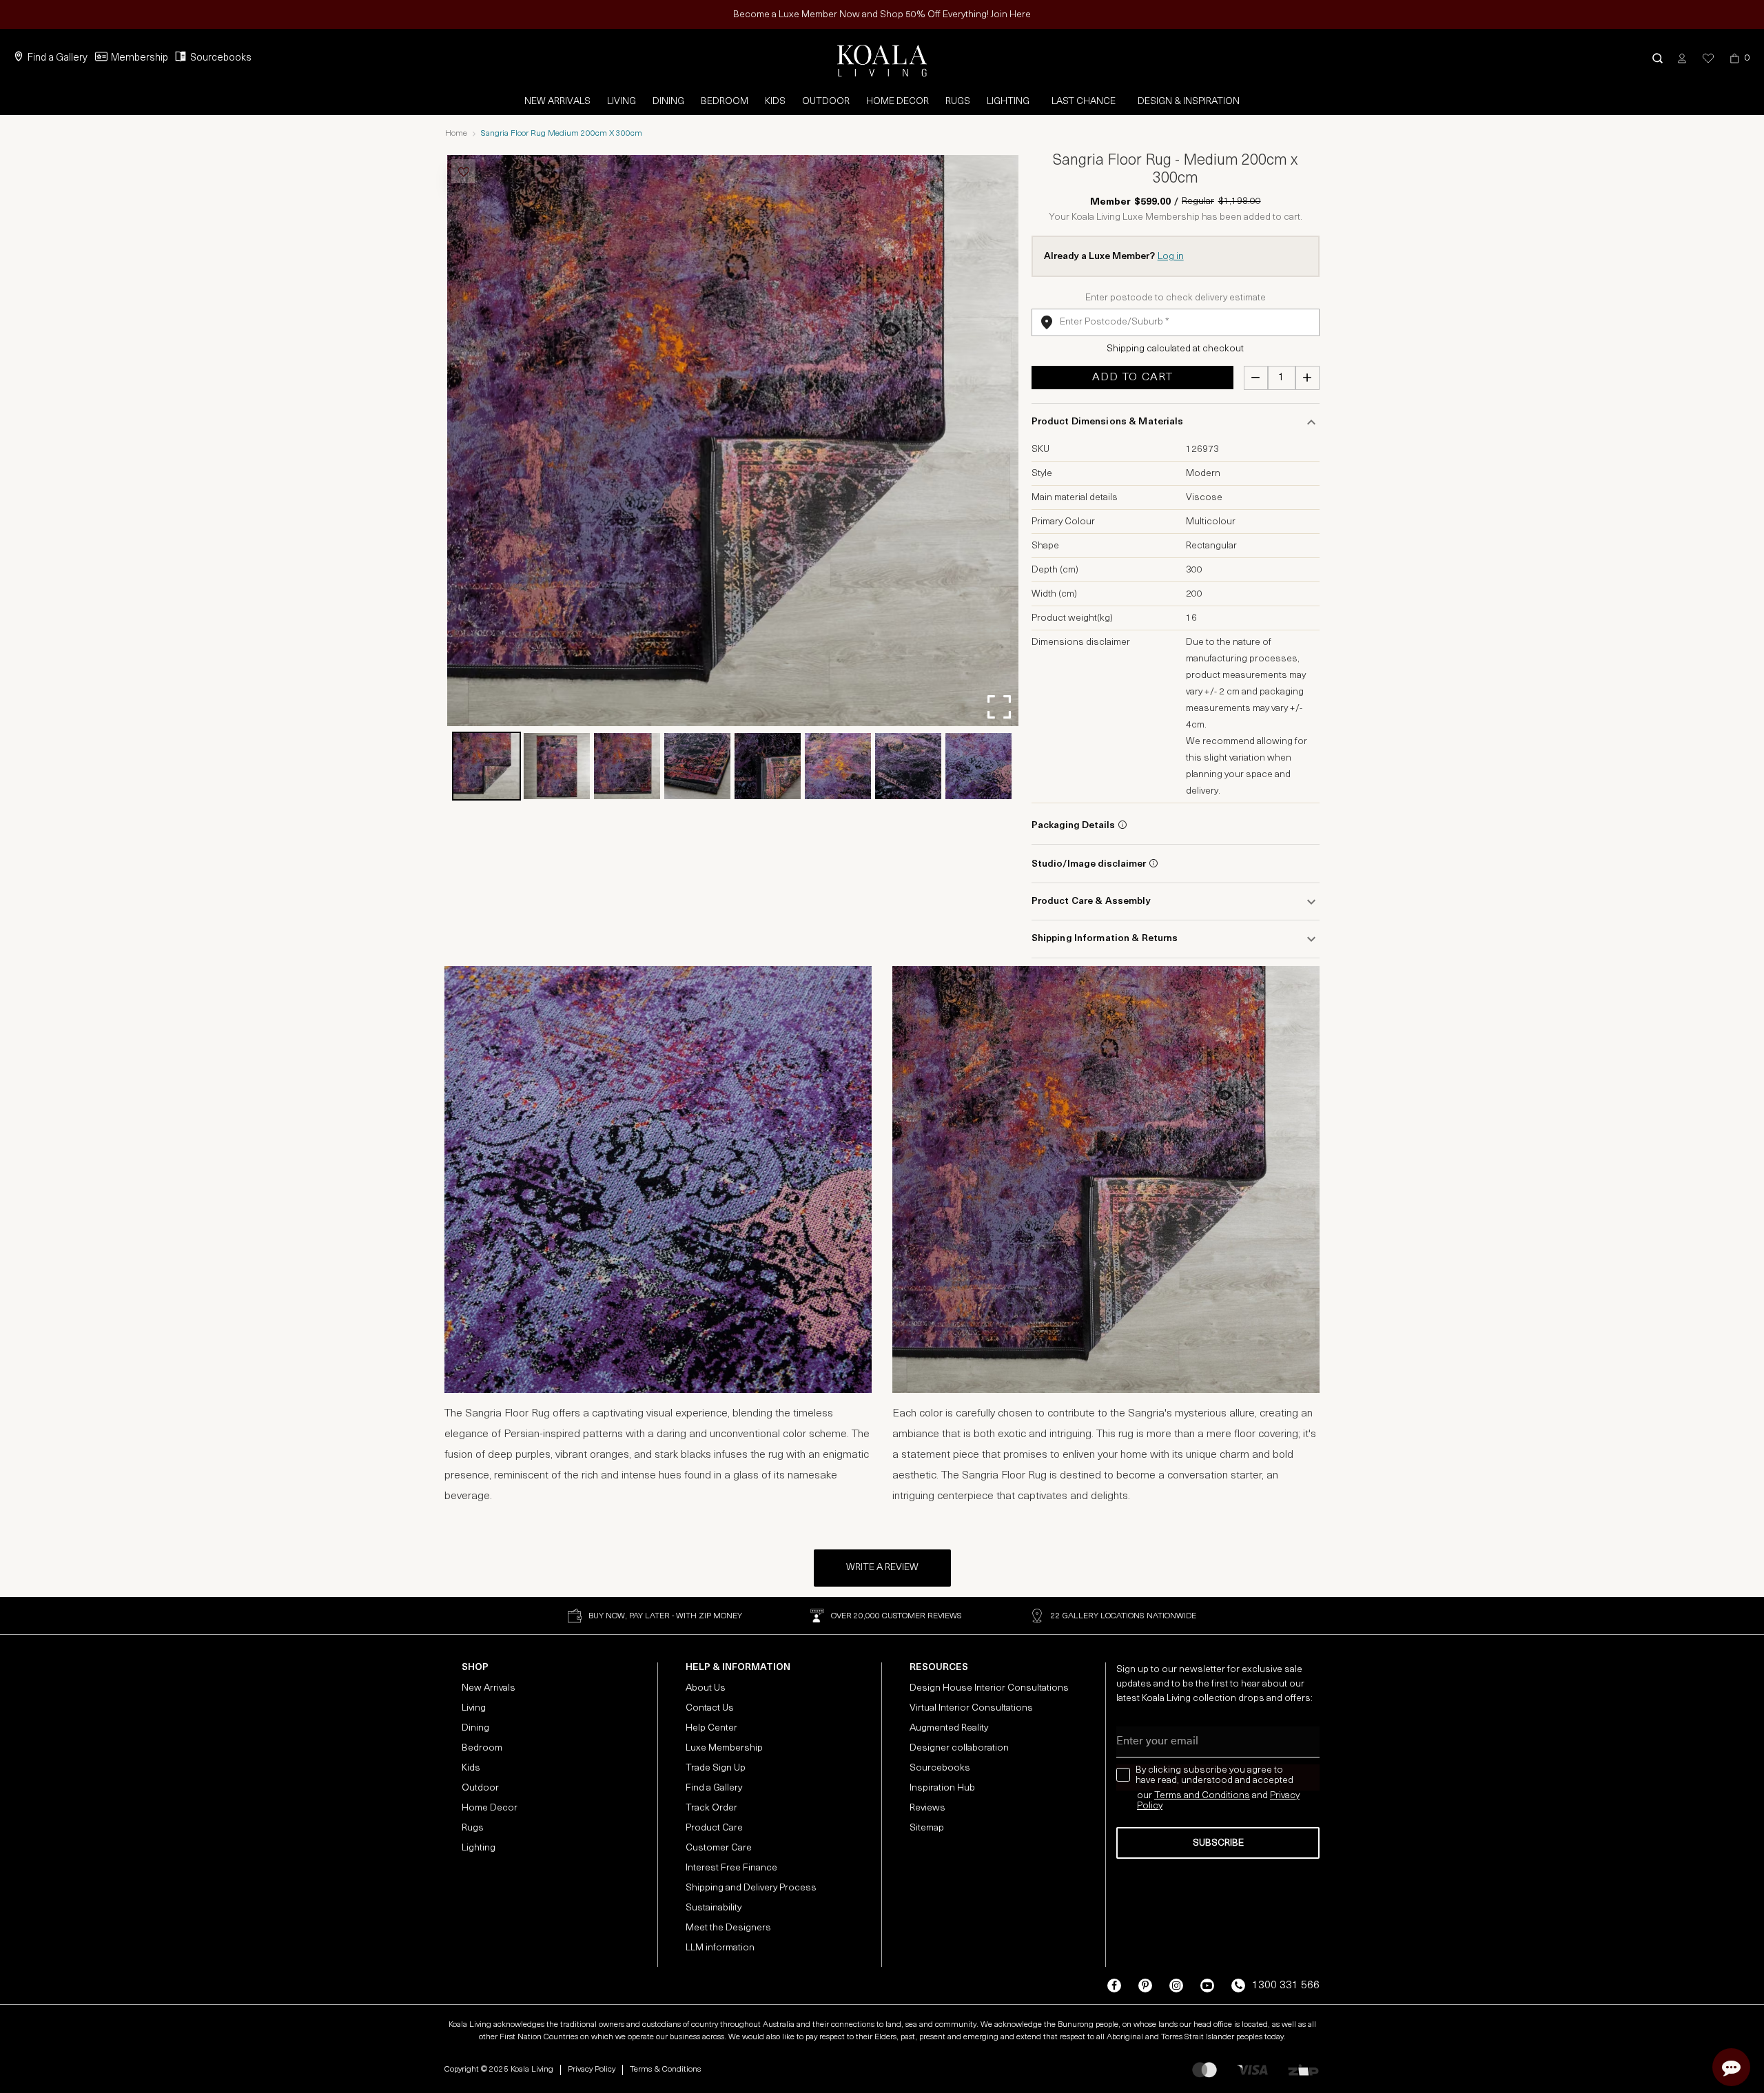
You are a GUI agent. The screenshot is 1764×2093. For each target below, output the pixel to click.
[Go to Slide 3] (627, 766)
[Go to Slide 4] (697, 766)
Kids (775, 102)
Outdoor (826, 102)
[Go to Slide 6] (838, 766)
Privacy (1285, 1796)
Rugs (958, 102)
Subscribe (1218, 1843)
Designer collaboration (959, 1748)
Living (622, 102)
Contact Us (710, 1708)
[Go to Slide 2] (557, 766)
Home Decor (898, 102)
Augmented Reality (949, 1728)
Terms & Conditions (665, 2070)
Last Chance (1084, 102)
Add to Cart (1132, 378)
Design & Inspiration (1189, 102)
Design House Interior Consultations (989, 1688)
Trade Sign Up (716, 1768)
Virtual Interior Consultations (971, 1708)
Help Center (711, 1728)
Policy (1150, 1806)
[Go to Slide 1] (486, 766)
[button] (1658, 58)
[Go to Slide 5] (768, 766)
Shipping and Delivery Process (751, 1888)
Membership (140, 58)
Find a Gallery (58, 58)
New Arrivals (557, 102)
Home (456, 134)
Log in (1171, 257)
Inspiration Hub (942, 1788)
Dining (668, 102)
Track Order (711, 1808)
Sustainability (714, 1908)
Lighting (1008, 102)
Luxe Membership (724, 1748)
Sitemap (927, 1828)
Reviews (927, 1808)
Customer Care (719, 1848)
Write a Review (882, 1568)
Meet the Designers (728, 1928)
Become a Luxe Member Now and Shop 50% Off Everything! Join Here (882, 15)
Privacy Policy (592, 2070)
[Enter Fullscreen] (999, 707)
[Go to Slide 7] (908, 766)
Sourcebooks (221, 58)
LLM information (720, 1948)
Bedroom (725, 102)
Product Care (714, 1828)
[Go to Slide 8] (978, 766)
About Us (706, 1688)
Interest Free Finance (731, 1868)
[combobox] (1176, 322)
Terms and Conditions (1202, 1796)
